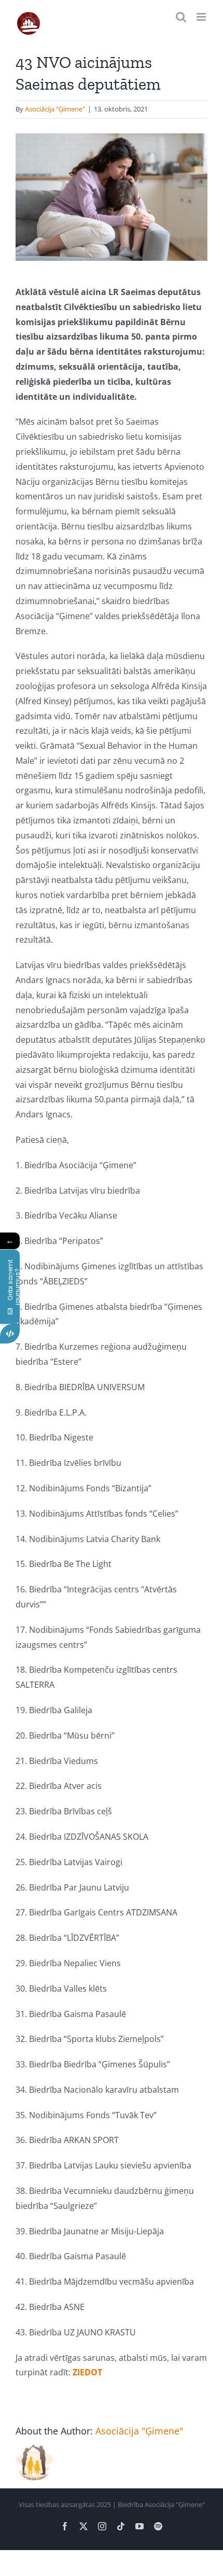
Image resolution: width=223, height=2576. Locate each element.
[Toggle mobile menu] (202, 17)
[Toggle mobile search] (181, 17)
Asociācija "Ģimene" (55, 109)
